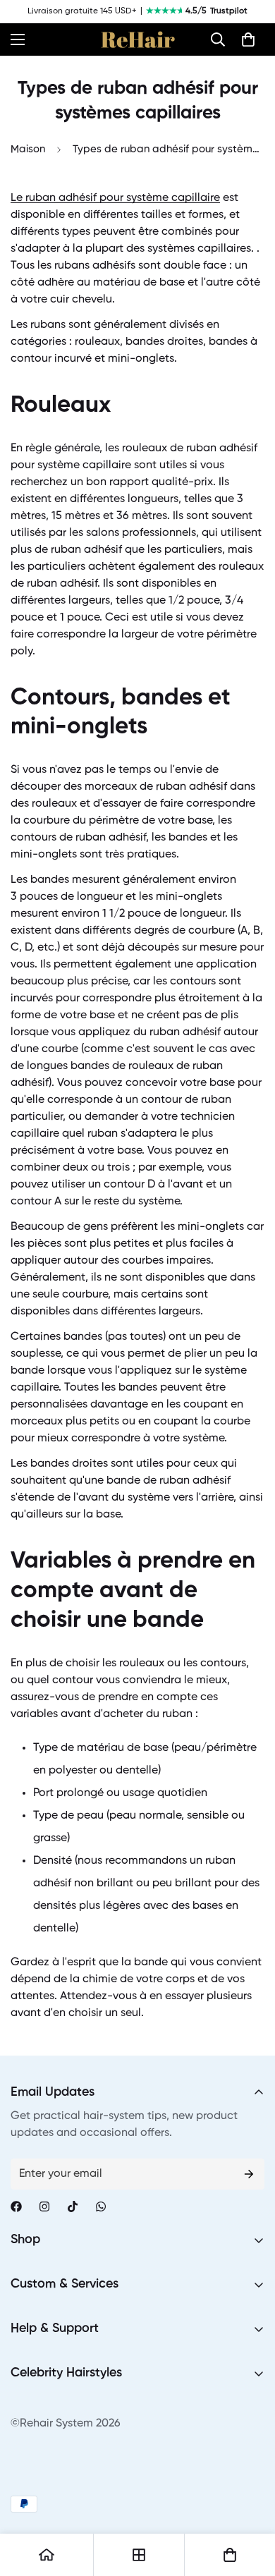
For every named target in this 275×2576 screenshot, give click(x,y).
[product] (47, 2555)
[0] (248, 39)
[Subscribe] (249, 2174)
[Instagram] (44, 2206)
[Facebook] (16, 2206)
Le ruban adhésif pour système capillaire (115, 198)
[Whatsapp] (101, 2206)
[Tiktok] (73, 2206)
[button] (218, 39)
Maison (28, 149)
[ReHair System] (138, 39)
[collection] (139, 2555)
